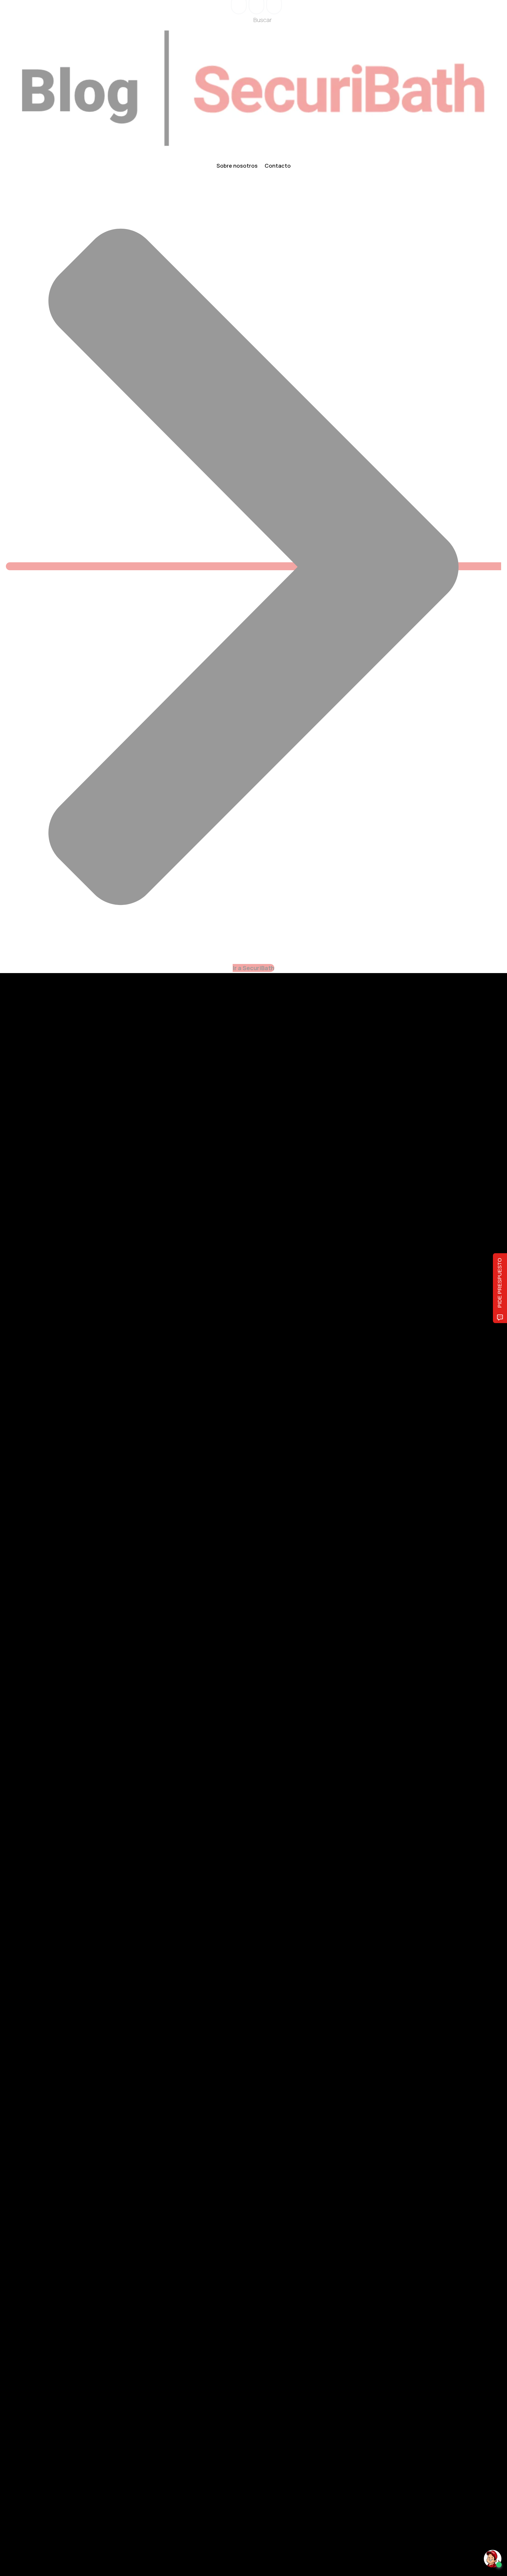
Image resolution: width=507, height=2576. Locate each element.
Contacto (278, 166)
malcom (56, 1968)
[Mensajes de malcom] (33, 1968)
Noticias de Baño (45, 1929)
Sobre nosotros (237, 166)
